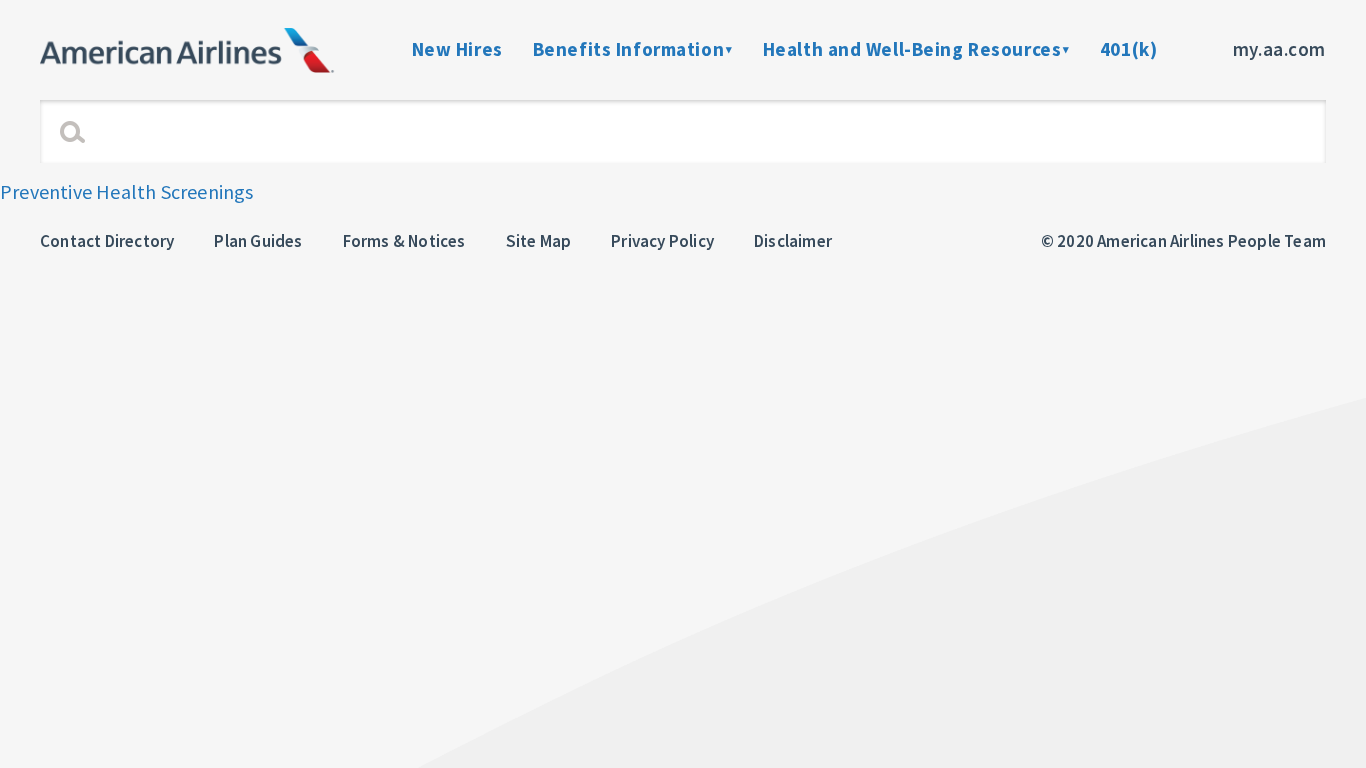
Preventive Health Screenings (127, 191)
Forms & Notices (404, 241)
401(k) (1128, 49)
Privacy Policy (662, 241)
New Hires (457, 49)
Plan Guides (258, 241)
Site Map (539, 241)
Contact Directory (107, 241)
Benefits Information (628, 49)
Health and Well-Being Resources (912, 49)
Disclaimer (793, 241)
